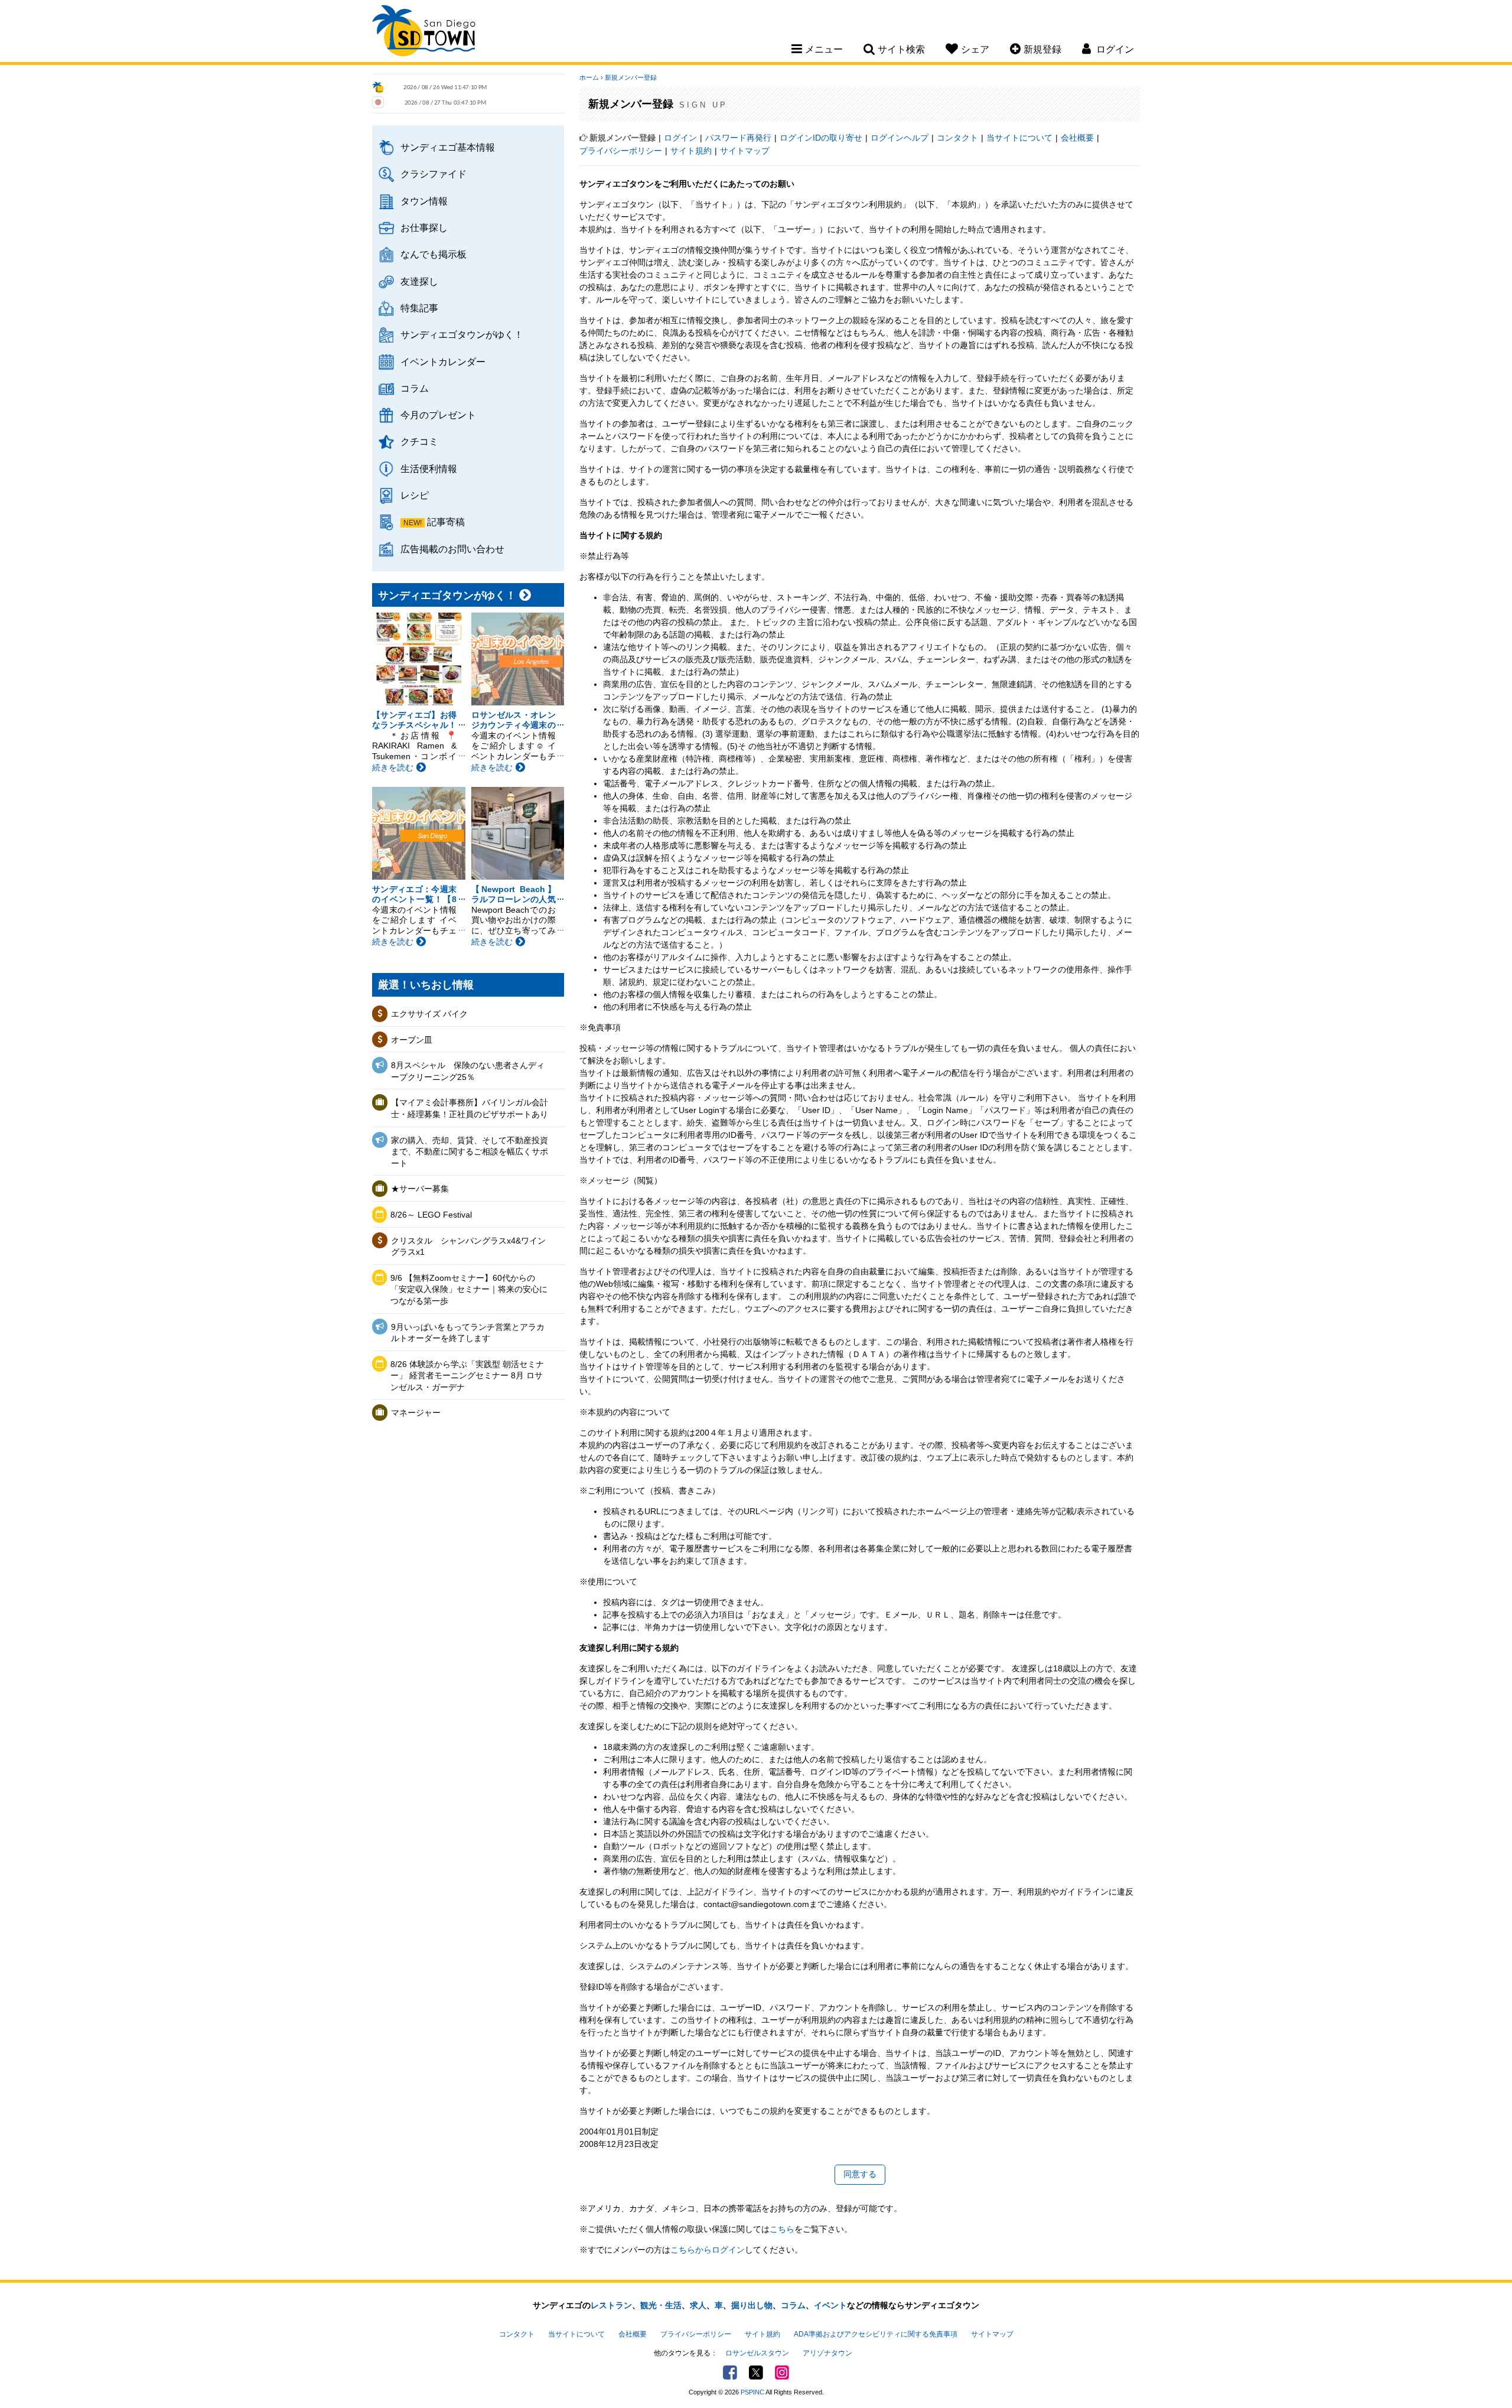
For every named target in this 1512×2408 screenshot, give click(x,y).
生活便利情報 (429, 468)
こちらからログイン (708, 2250)
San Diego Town (424, 32)
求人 (698, 2305)
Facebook (730, 2373)
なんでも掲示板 (434, 254)
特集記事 (419, 308)
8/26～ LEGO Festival (431, 1215)
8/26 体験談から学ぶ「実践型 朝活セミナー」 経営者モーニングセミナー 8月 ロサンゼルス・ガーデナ (467, 1376)
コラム (415, 388)
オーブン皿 (412, 1040)
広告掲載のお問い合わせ (452, 549)
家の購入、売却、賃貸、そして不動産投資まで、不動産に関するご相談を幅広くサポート (470, 1152)
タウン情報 (424, 201)
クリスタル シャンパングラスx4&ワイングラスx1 (468, 1247)
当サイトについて (1019, 138)
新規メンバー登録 (631, 77)
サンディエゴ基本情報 (448, 147)
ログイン (680, 138)
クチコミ (419, 441)
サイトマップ (745, 151)
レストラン (611, 2305)
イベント (830, 2305)
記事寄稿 (446, 522)
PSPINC (752, 2392)
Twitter (756, 2373)
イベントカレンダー (443, 362)
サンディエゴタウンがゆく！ (462, 334)
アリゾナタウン (827, 2353)
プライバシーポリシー (621, 151)
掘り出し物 (752, 2305)
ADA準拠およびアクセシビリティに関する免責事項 (876, 2334)
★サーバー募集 (420, 1189)
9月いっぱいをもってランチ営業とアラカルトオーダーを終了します (468, 1333)
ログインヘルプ (900, 138)
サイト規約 (691, 151)
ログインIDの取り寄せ (821, 138)
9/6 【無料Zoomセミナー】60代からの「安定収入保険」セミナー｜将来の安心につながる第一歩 (469, 1289)
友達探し (419, 281)
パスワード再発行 (738, 138)
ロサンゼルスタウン (757, 2353)
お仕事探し (424, 227)
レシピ (415, 495)
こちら (782, 2229)
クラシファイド (434, 174)
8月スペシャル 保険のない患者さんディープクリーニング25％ (468, 1071)
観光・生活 (661, 2305)
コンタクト (957, 138)
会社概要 (1077, 138)
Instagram (782, 2373)
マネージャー (416, 1413)
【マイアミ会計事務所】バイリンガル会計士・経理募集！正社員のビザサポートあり (470, 1108)
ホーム (589, 77)
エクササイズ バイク (429, 1014)
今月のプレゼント (438, 415)
